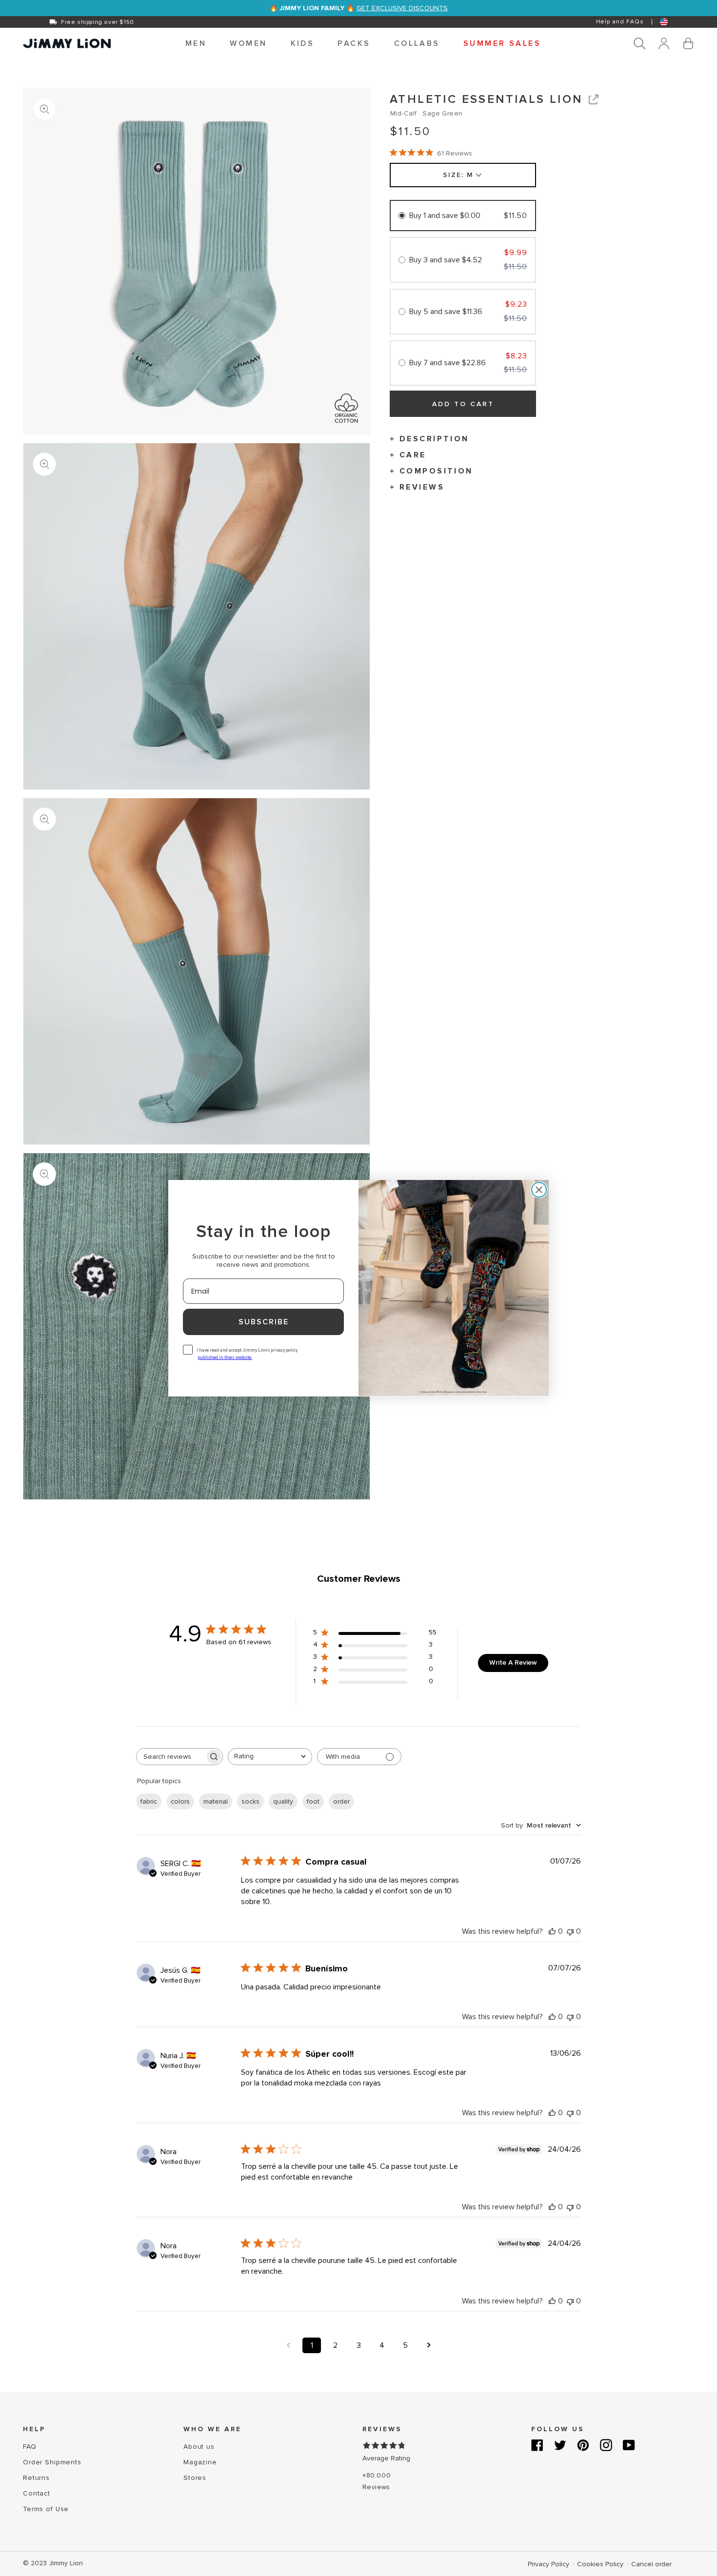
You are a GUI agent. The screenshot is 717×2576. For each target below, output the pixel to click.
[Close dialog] (539, 1190)
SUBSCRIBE (264, 1322)
